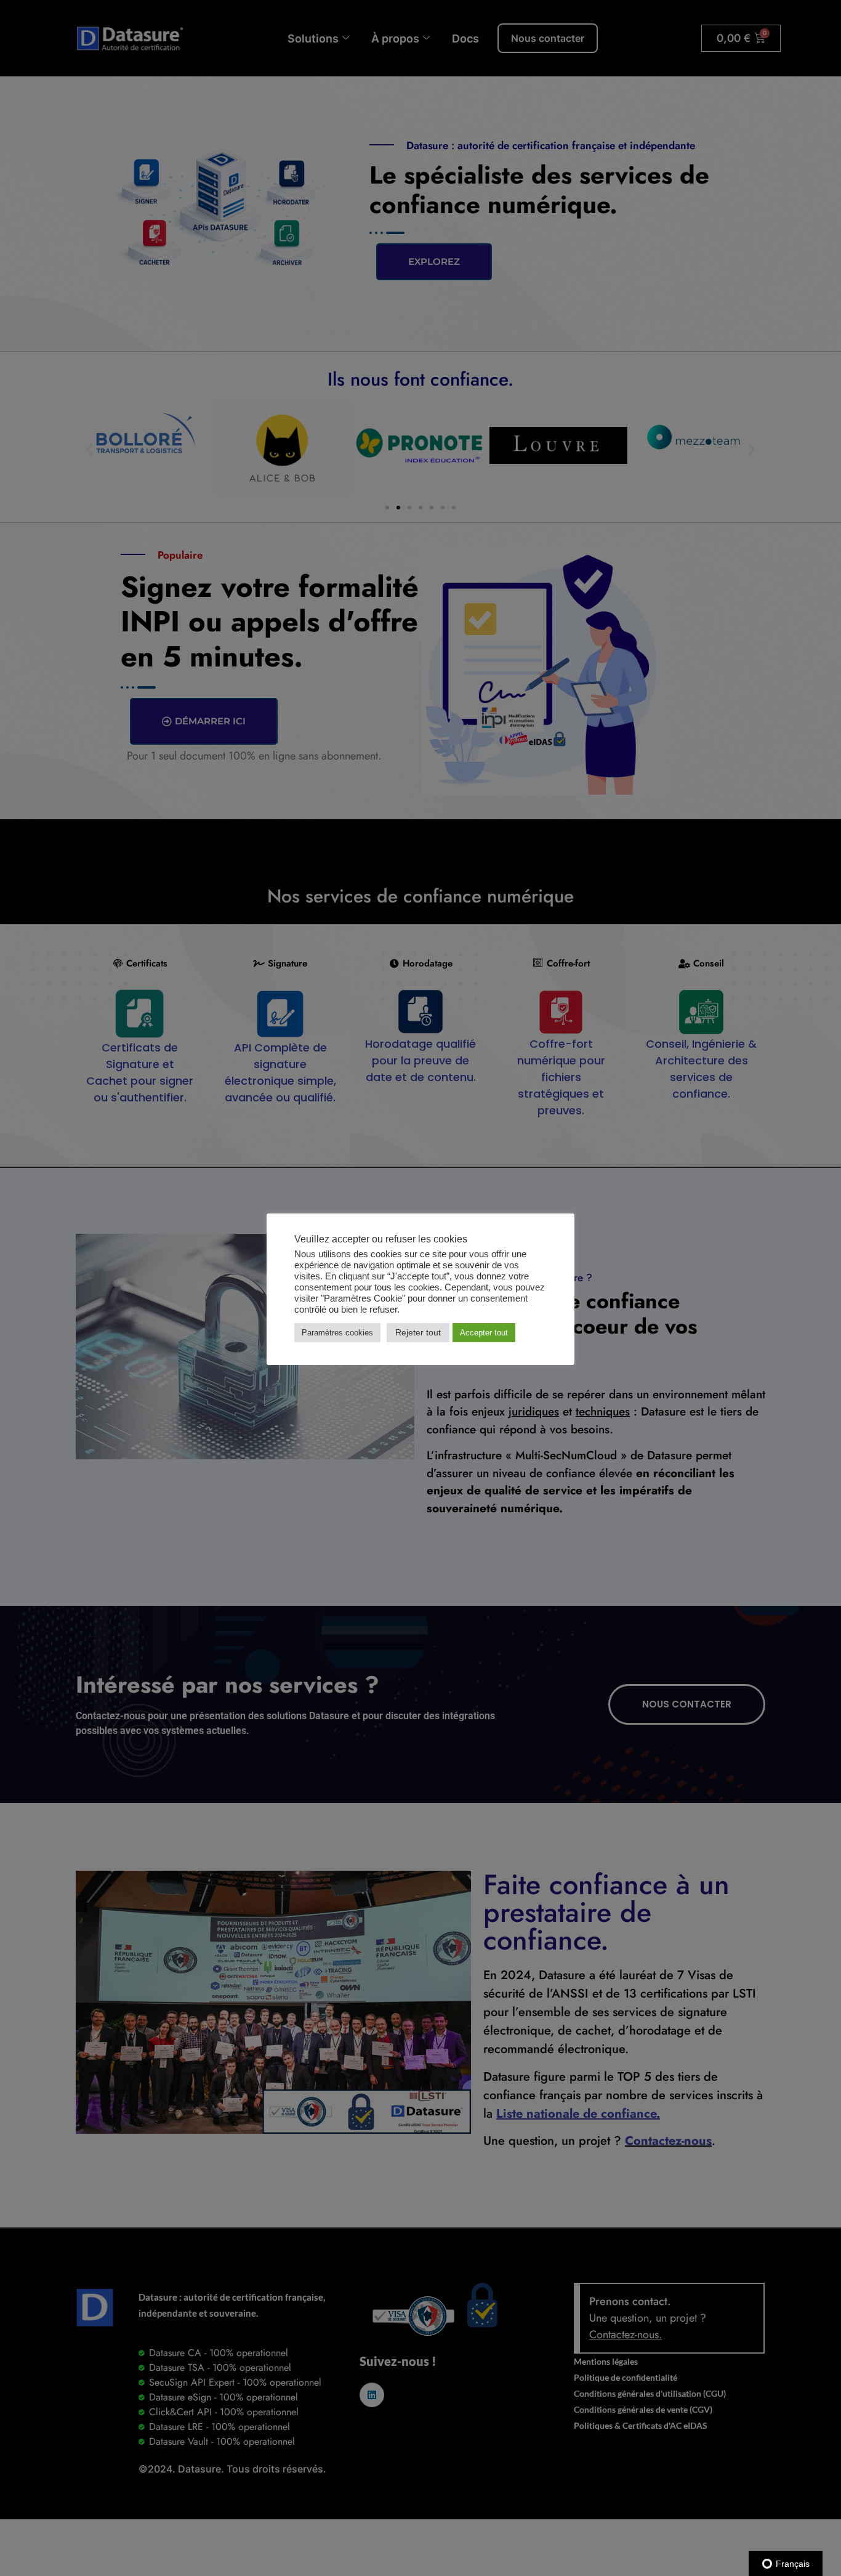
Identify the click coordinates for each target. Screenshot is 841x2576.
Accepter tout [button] (484, 1333)
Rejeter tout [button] (418, 1332)
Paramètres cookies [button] (337, 1333)
